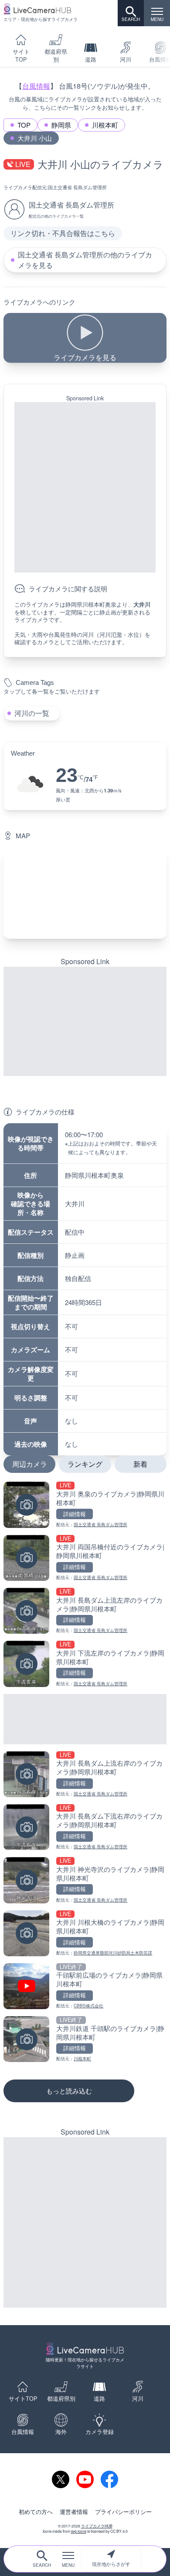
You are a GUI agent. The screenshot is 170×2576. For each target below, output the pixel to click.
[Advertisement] (85, 487)
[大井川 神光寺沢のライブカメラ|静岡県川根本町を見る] (85, 1880)
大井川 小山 (35, 138)
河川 (126, 59)
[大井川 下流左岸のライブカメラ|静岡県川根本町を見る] (85, 1664)
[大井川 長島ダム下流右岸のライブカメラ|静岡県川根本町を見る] (85, 1827)
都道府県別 (56, 56)
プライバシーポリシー (123, 2512)
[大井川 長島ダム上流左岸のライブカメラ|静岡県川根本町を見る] (85, 1611)
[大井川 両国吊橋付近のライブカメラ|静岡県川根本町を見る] (85, 1558)
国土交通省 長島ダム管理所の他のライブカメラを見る (85, 260)
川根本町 (105, 125)
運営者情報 (74, 2512)
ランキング (85, 1464)
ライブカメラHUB (97, 2526)
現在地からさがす (111, 2564)
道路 (91, 59)
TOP (24, 125)
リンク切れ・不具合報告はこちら (63, 233)
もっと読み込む (69, 2091)
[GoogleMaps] (85, 893)
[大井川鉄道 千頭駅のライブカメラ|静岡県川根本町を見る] (85, 2039)
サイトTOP (21, 56)
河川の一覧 (32, 713)
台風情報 (36, 86)
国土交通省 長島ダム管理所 (77, 187)
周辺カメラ (30, 1464)
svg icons (79, 2531)
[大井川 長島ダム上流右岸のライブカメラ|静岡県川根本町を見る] (85, 1774)
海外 (61, 2432)
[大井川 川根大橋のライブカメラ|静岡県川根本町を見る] (85, 1933)
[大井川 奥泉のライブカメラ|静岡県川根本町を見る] (85, 1505)
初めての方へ (36, 2512)
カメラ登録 (100, 2432)
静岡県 (61, 125)
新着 (140, 1464)
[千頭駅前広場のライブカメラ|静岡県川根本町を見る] (85, 1986)
